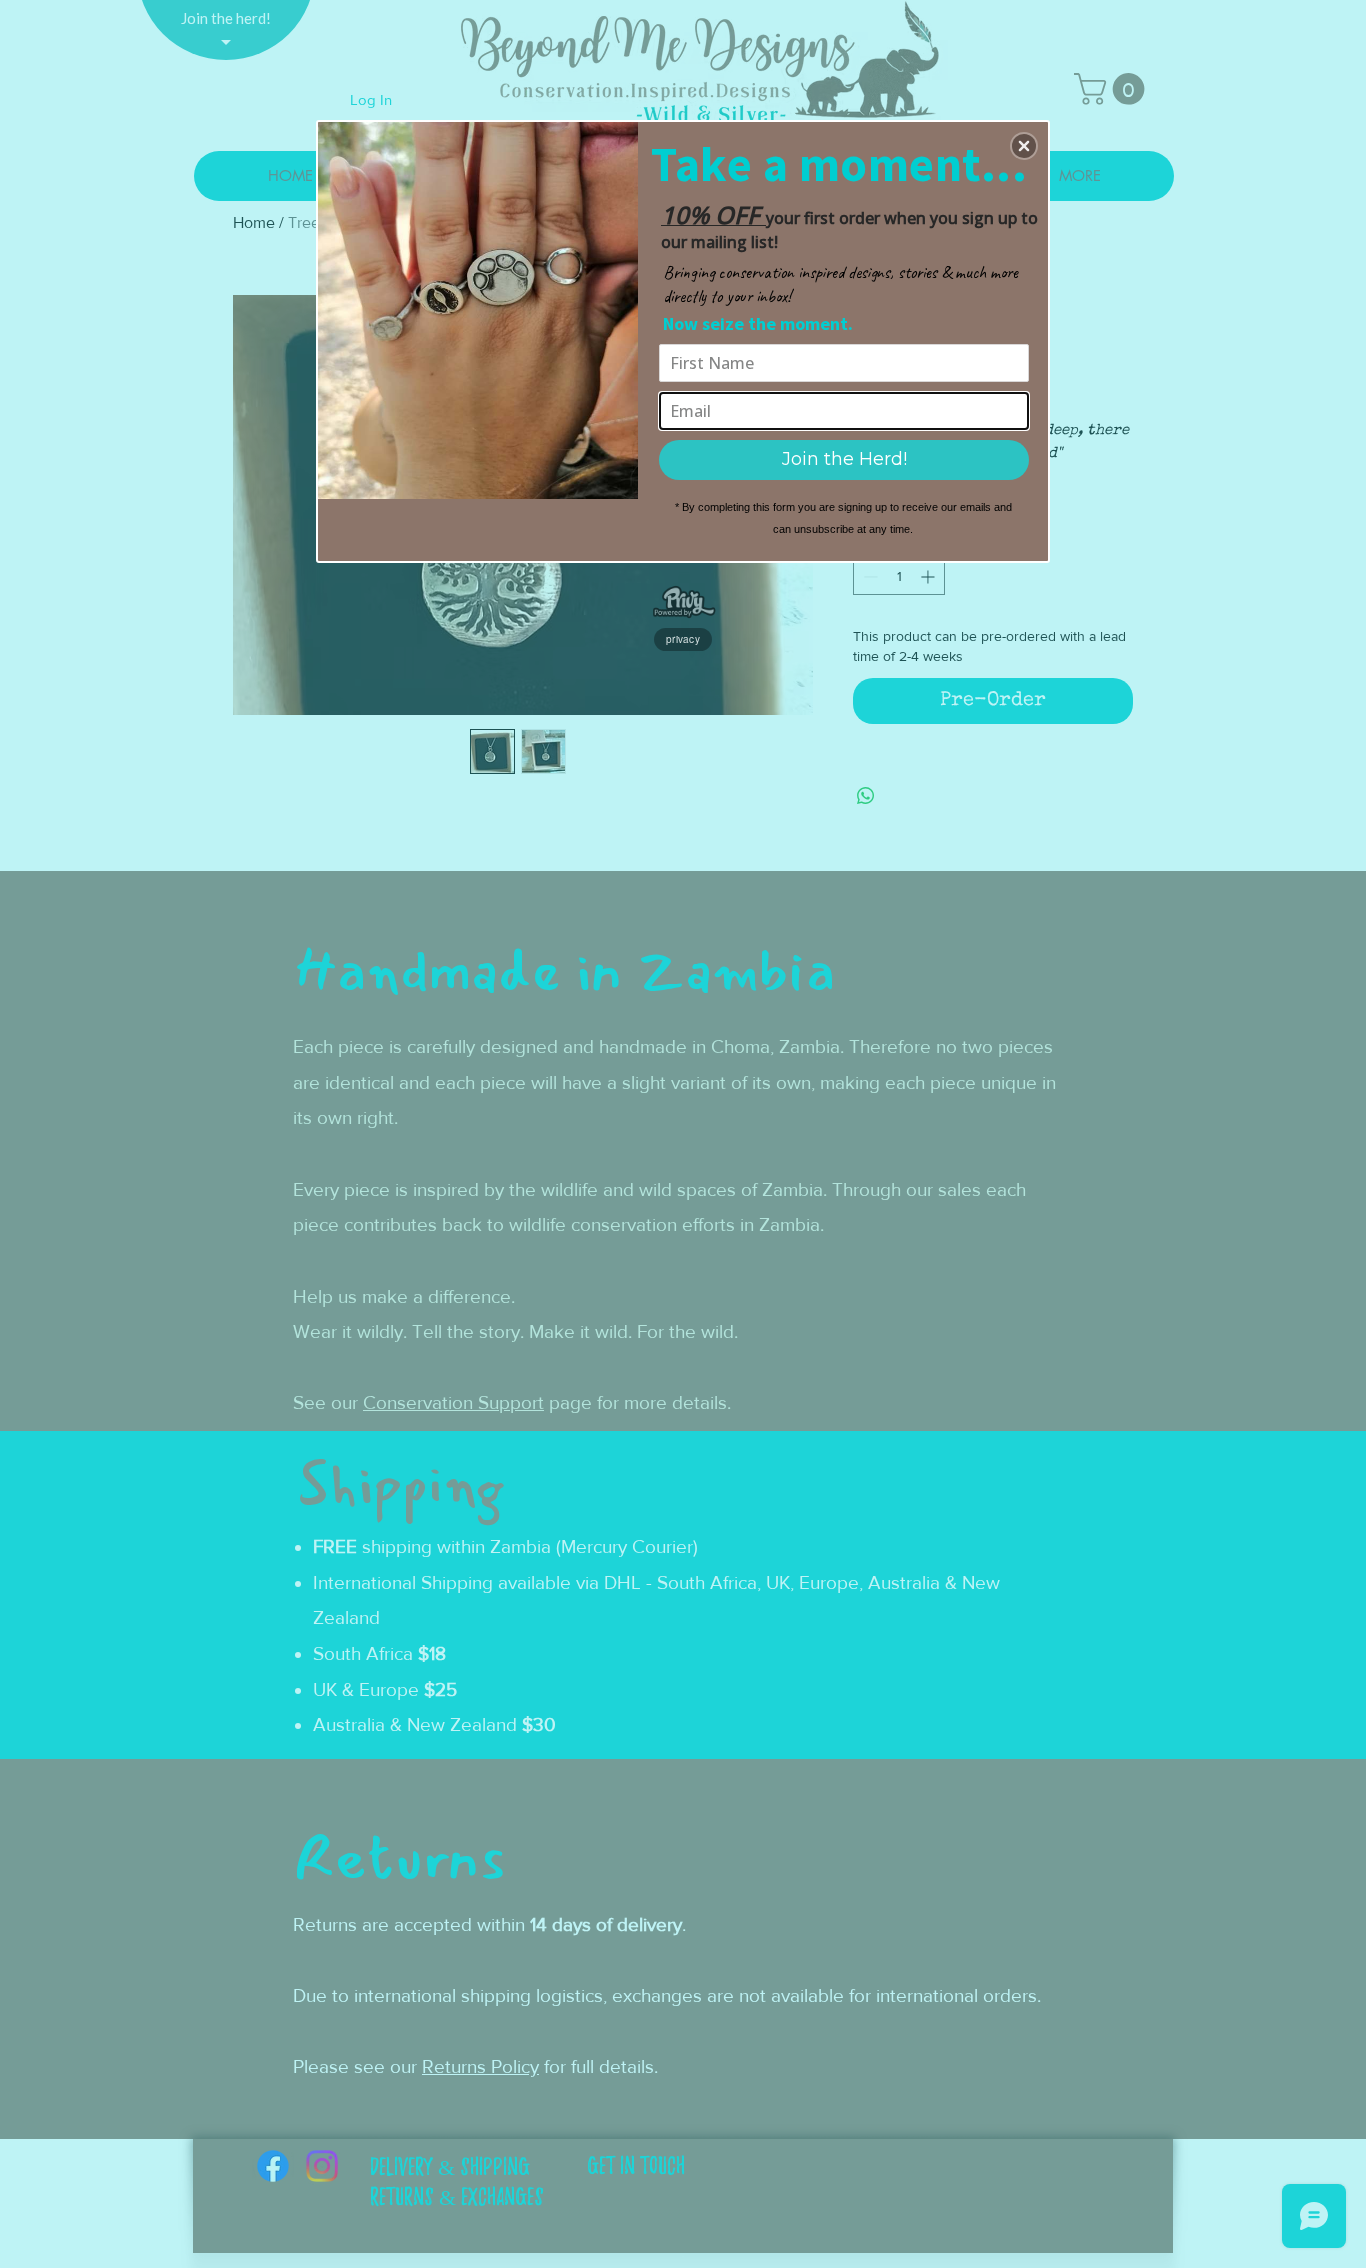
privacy (683, 639)
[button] (1024, 146)
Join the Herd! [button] (844, 459)
